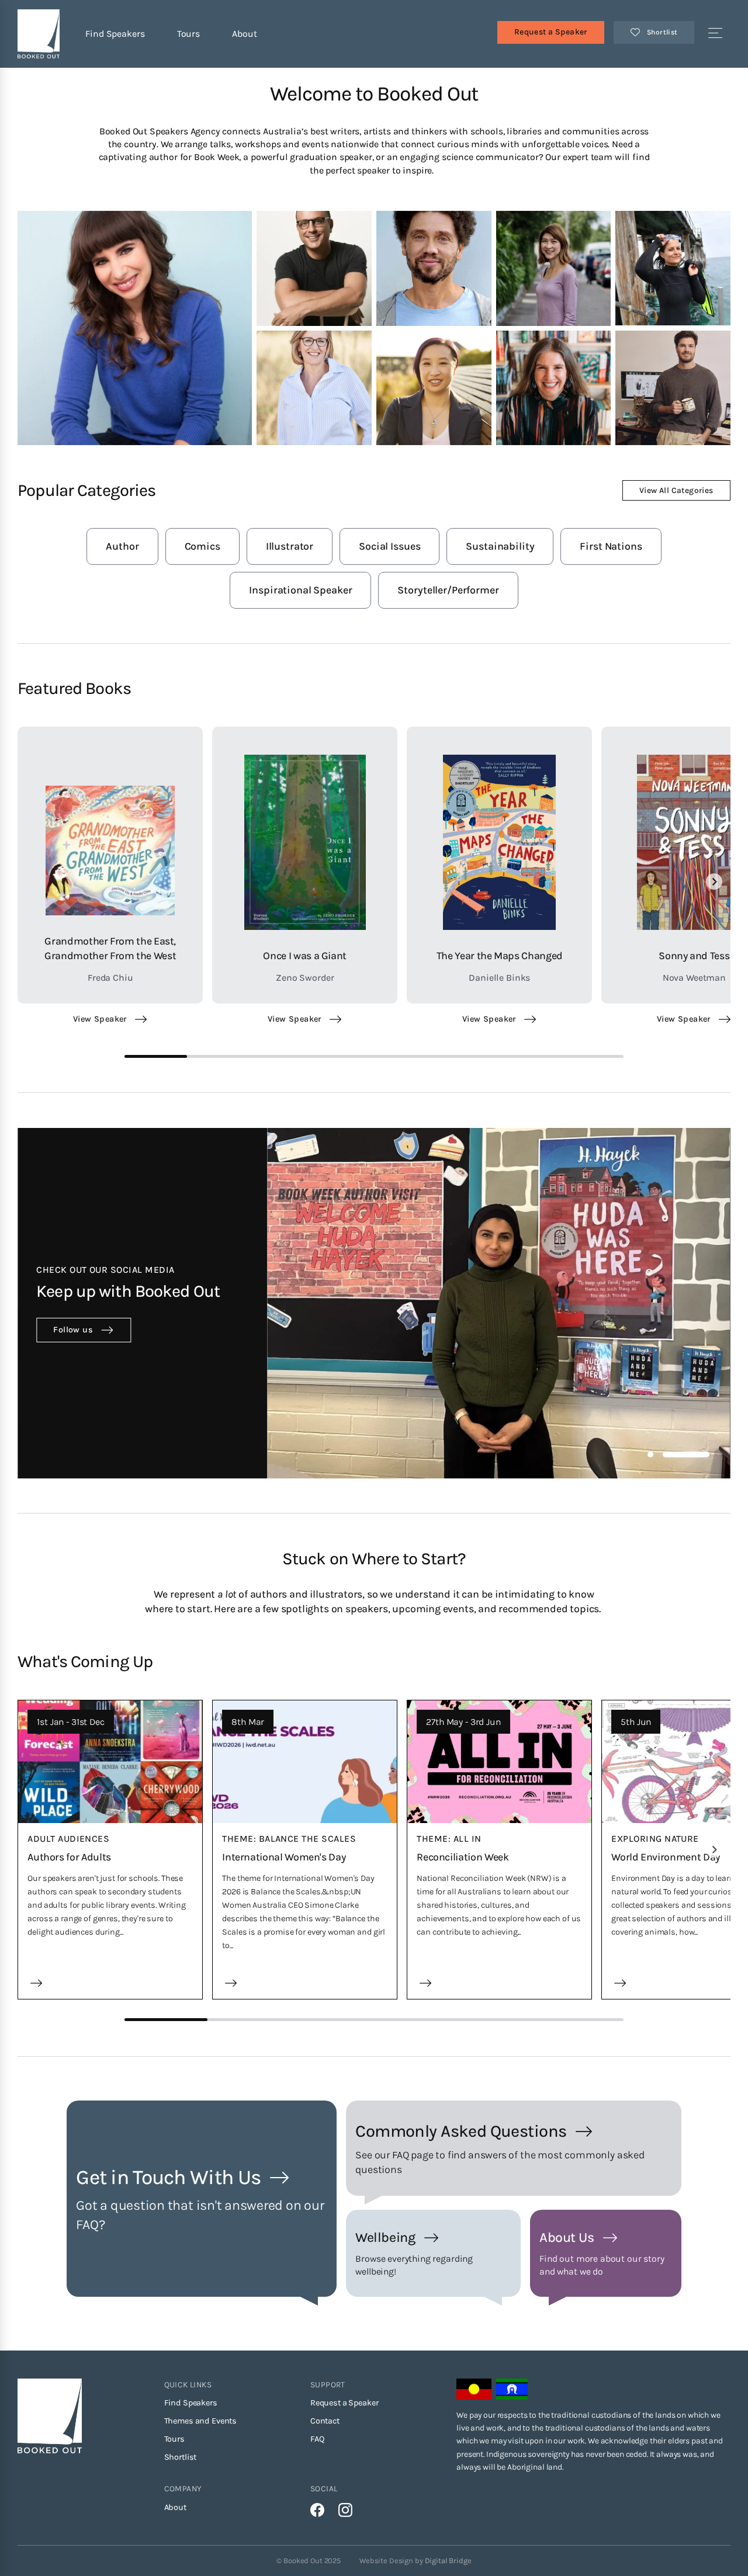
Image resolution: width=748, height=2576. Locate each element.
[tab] (650, 1454)
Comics (202, 546)
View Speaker (100, 1019)
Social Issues (389, 546)
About (244, 34)
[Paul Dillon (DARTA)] (554, 268)
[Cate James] (434, 388)
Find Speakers (115, 34)
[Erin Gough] (314, 268)
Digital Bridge (448, 2561)
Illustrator (290, 546)
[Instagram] (345, 2510)
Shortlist (181, 2457)
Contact (325, 2421)
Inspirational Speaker (300, 590)
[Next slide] (714, 881)
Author (122, 546)
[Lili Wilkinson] (673, 268)
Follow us (73, 1330)
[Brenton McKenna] (314, 388)
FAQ (317, 2439)
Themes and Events (201, 2421)
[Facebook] (317, 2510)
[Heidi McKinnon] (673, 388)
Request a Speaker (551, 32)
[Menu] (715, 34)
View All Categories (676, 490)
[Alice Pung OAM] (135, 328)
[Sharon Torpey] (434, 268)
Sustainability (500, 546)
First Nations (611, 546)
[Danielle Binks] (554, 388)
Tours (188, 34)
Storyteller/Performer (448, 590)
